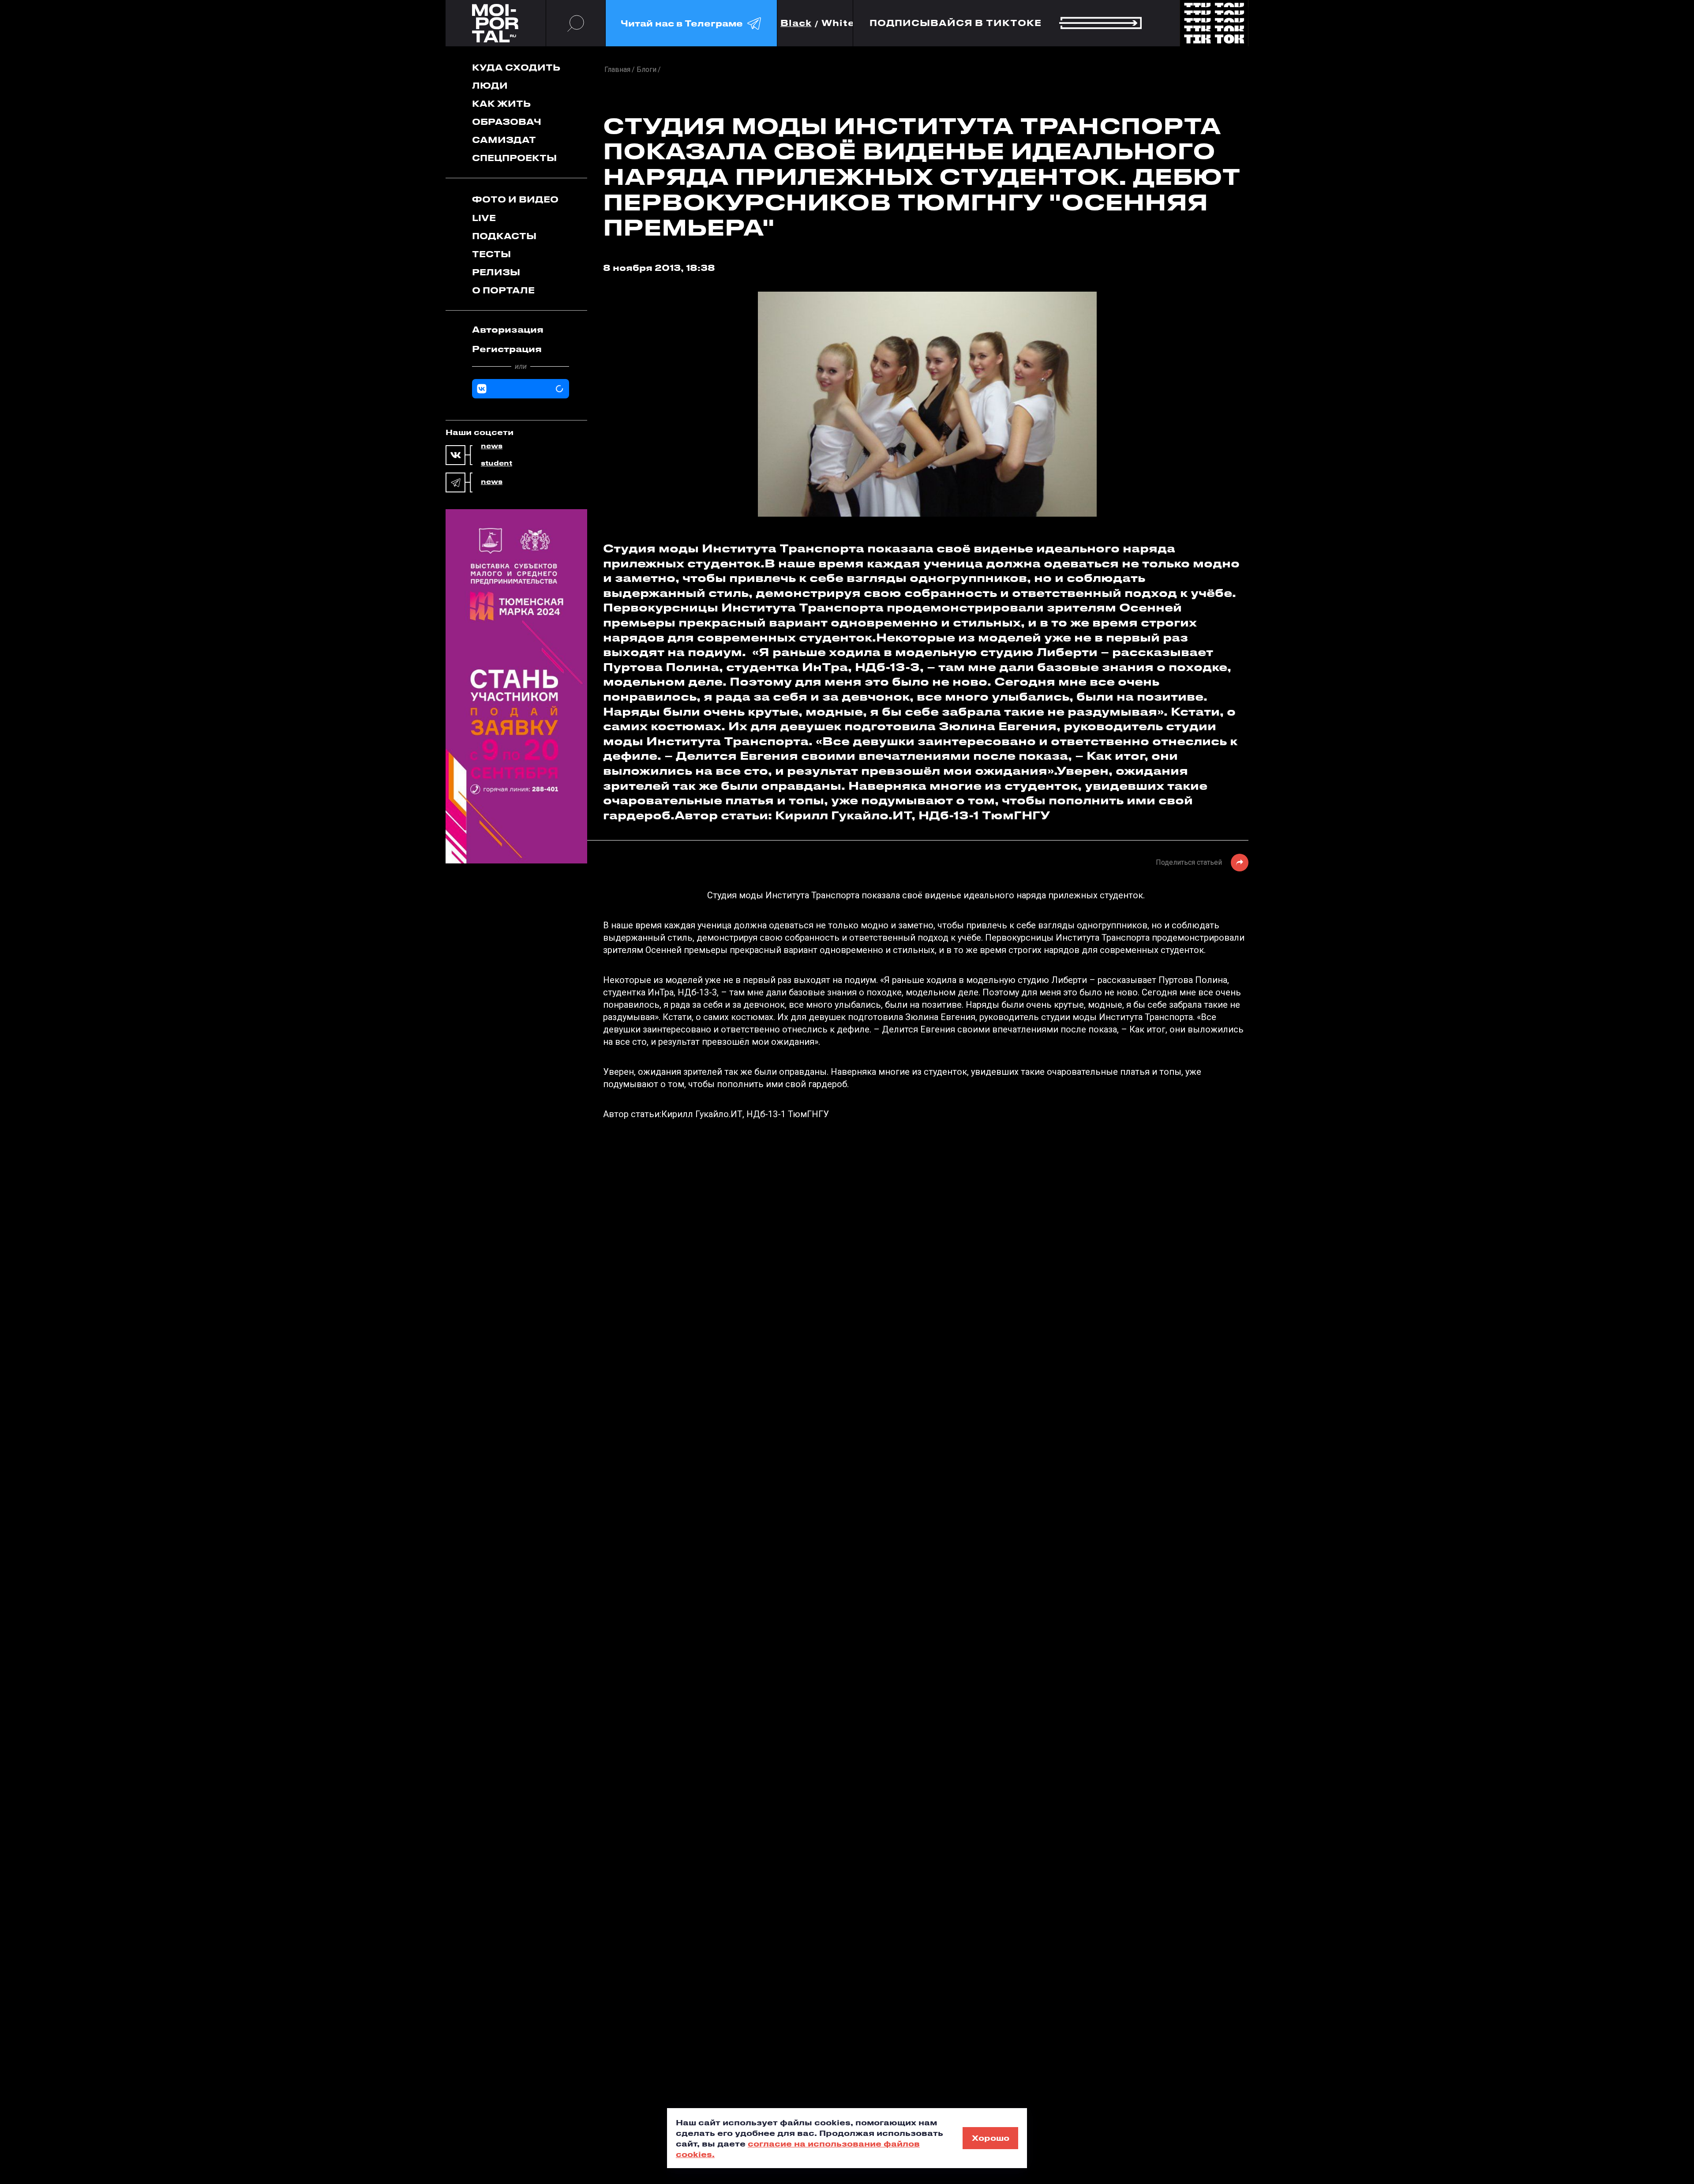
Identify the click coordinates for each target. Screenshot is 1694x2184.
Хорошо (991, 2138)
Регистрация (507, 349)
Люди (490, 85)
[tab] (521, 330)
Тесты (491, 254)
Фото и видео (515, 199)
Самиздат (504, 140)
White (838, 23)
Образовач (507, 122)
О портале (503, 290)
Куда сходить (516, 67)
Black (796, 23)
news (492, 446)
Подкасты (504, 236)
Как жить (501, 103)
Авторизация (508, 329)
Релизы (496, 272)
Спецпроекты (514, 158)
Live (484, 218)
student (497, 463)
